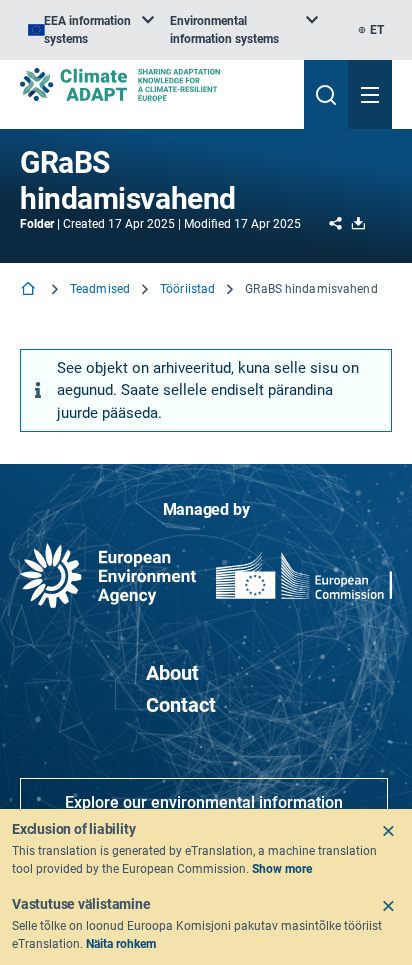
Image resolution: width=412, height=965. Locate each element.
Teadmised (100, 289)
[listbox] (91, 30)
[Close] (388, 831)
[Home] (30, 290)
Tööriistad (187, 289)
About (172, 673)
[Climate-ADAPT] (154, 84)
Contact (181, 705)
